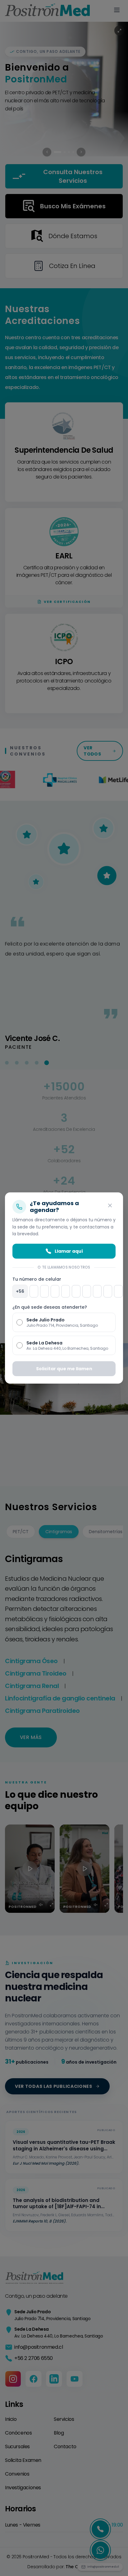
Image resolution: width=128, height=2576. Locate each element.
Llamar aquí (69, 1251)
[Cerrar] (110, 1205)
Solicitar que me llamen (64, 1369)
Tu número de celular (37, 1279)
